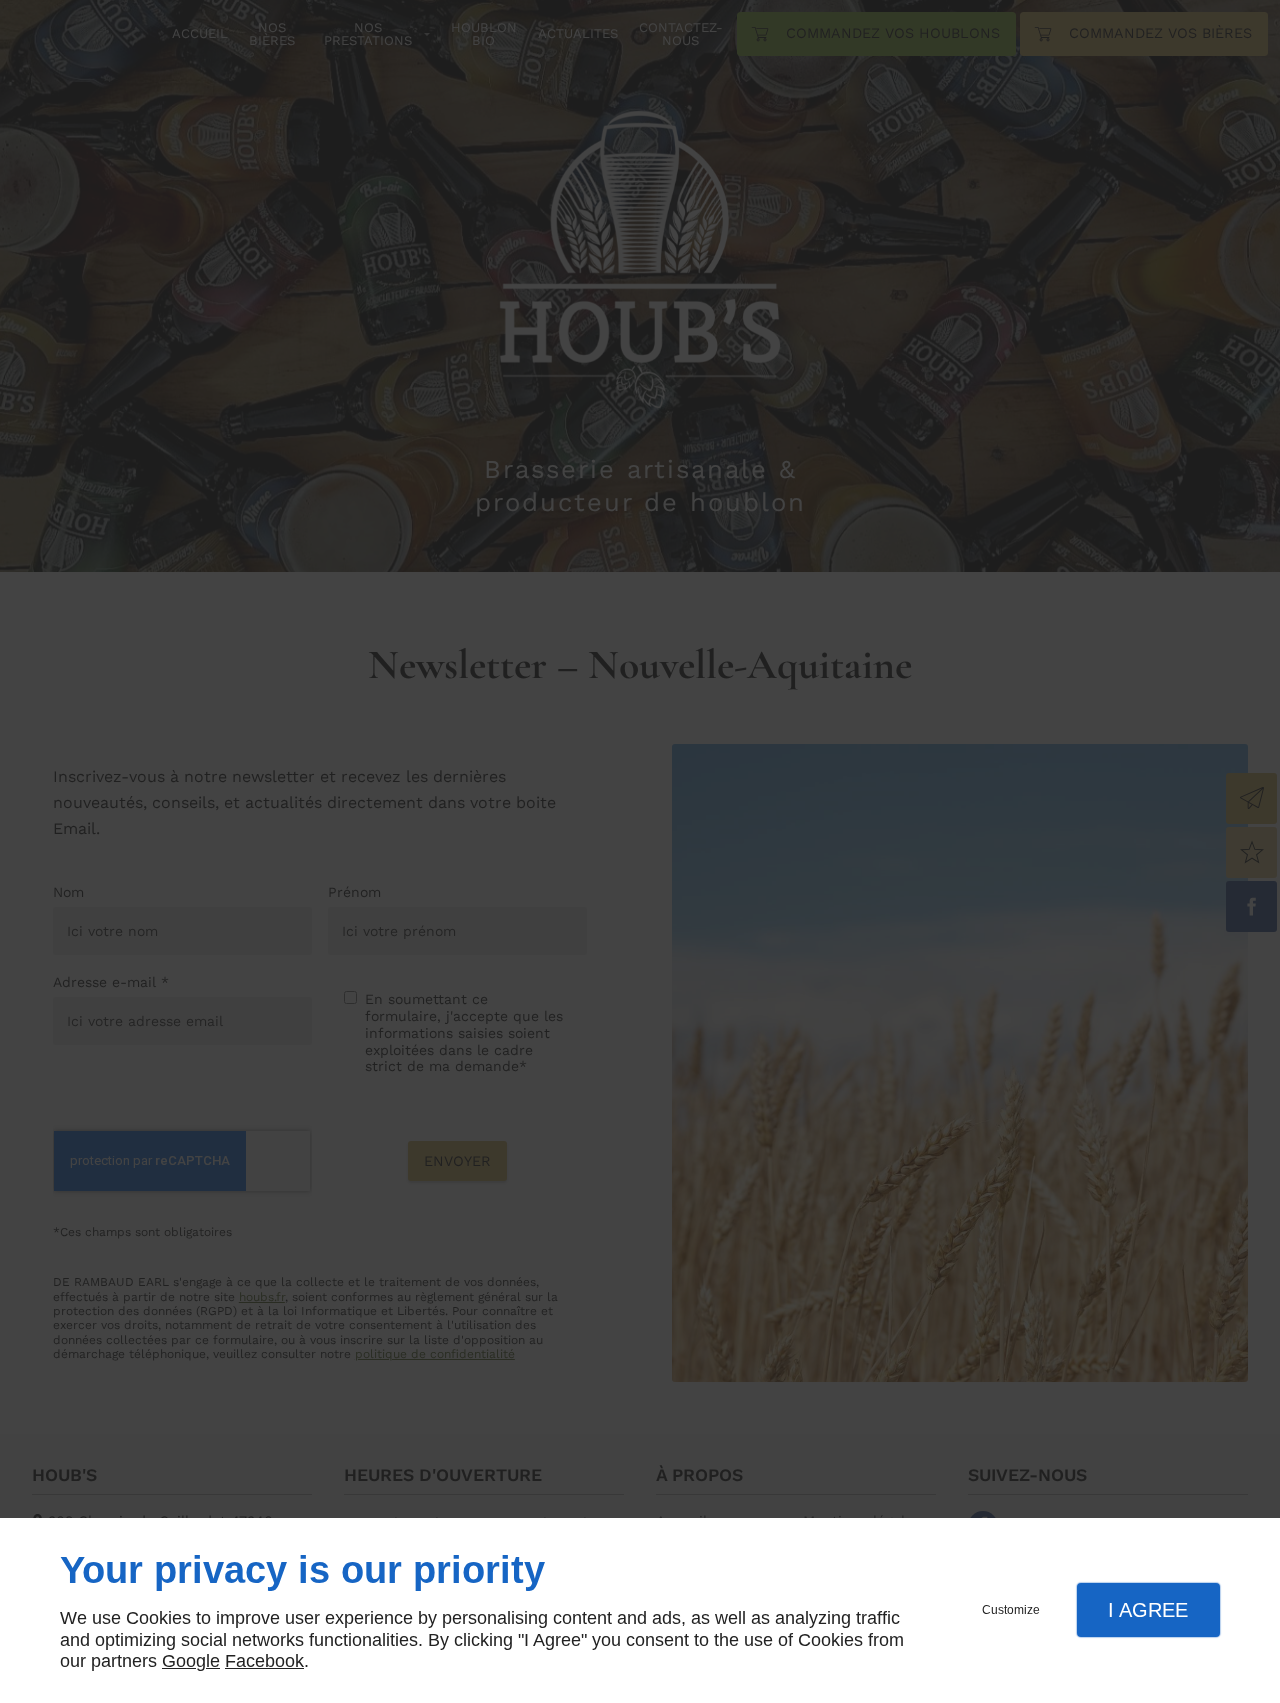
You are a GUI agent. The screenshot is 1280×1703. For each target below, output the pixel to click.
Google (191, 1661)
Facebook (264, 1661)
